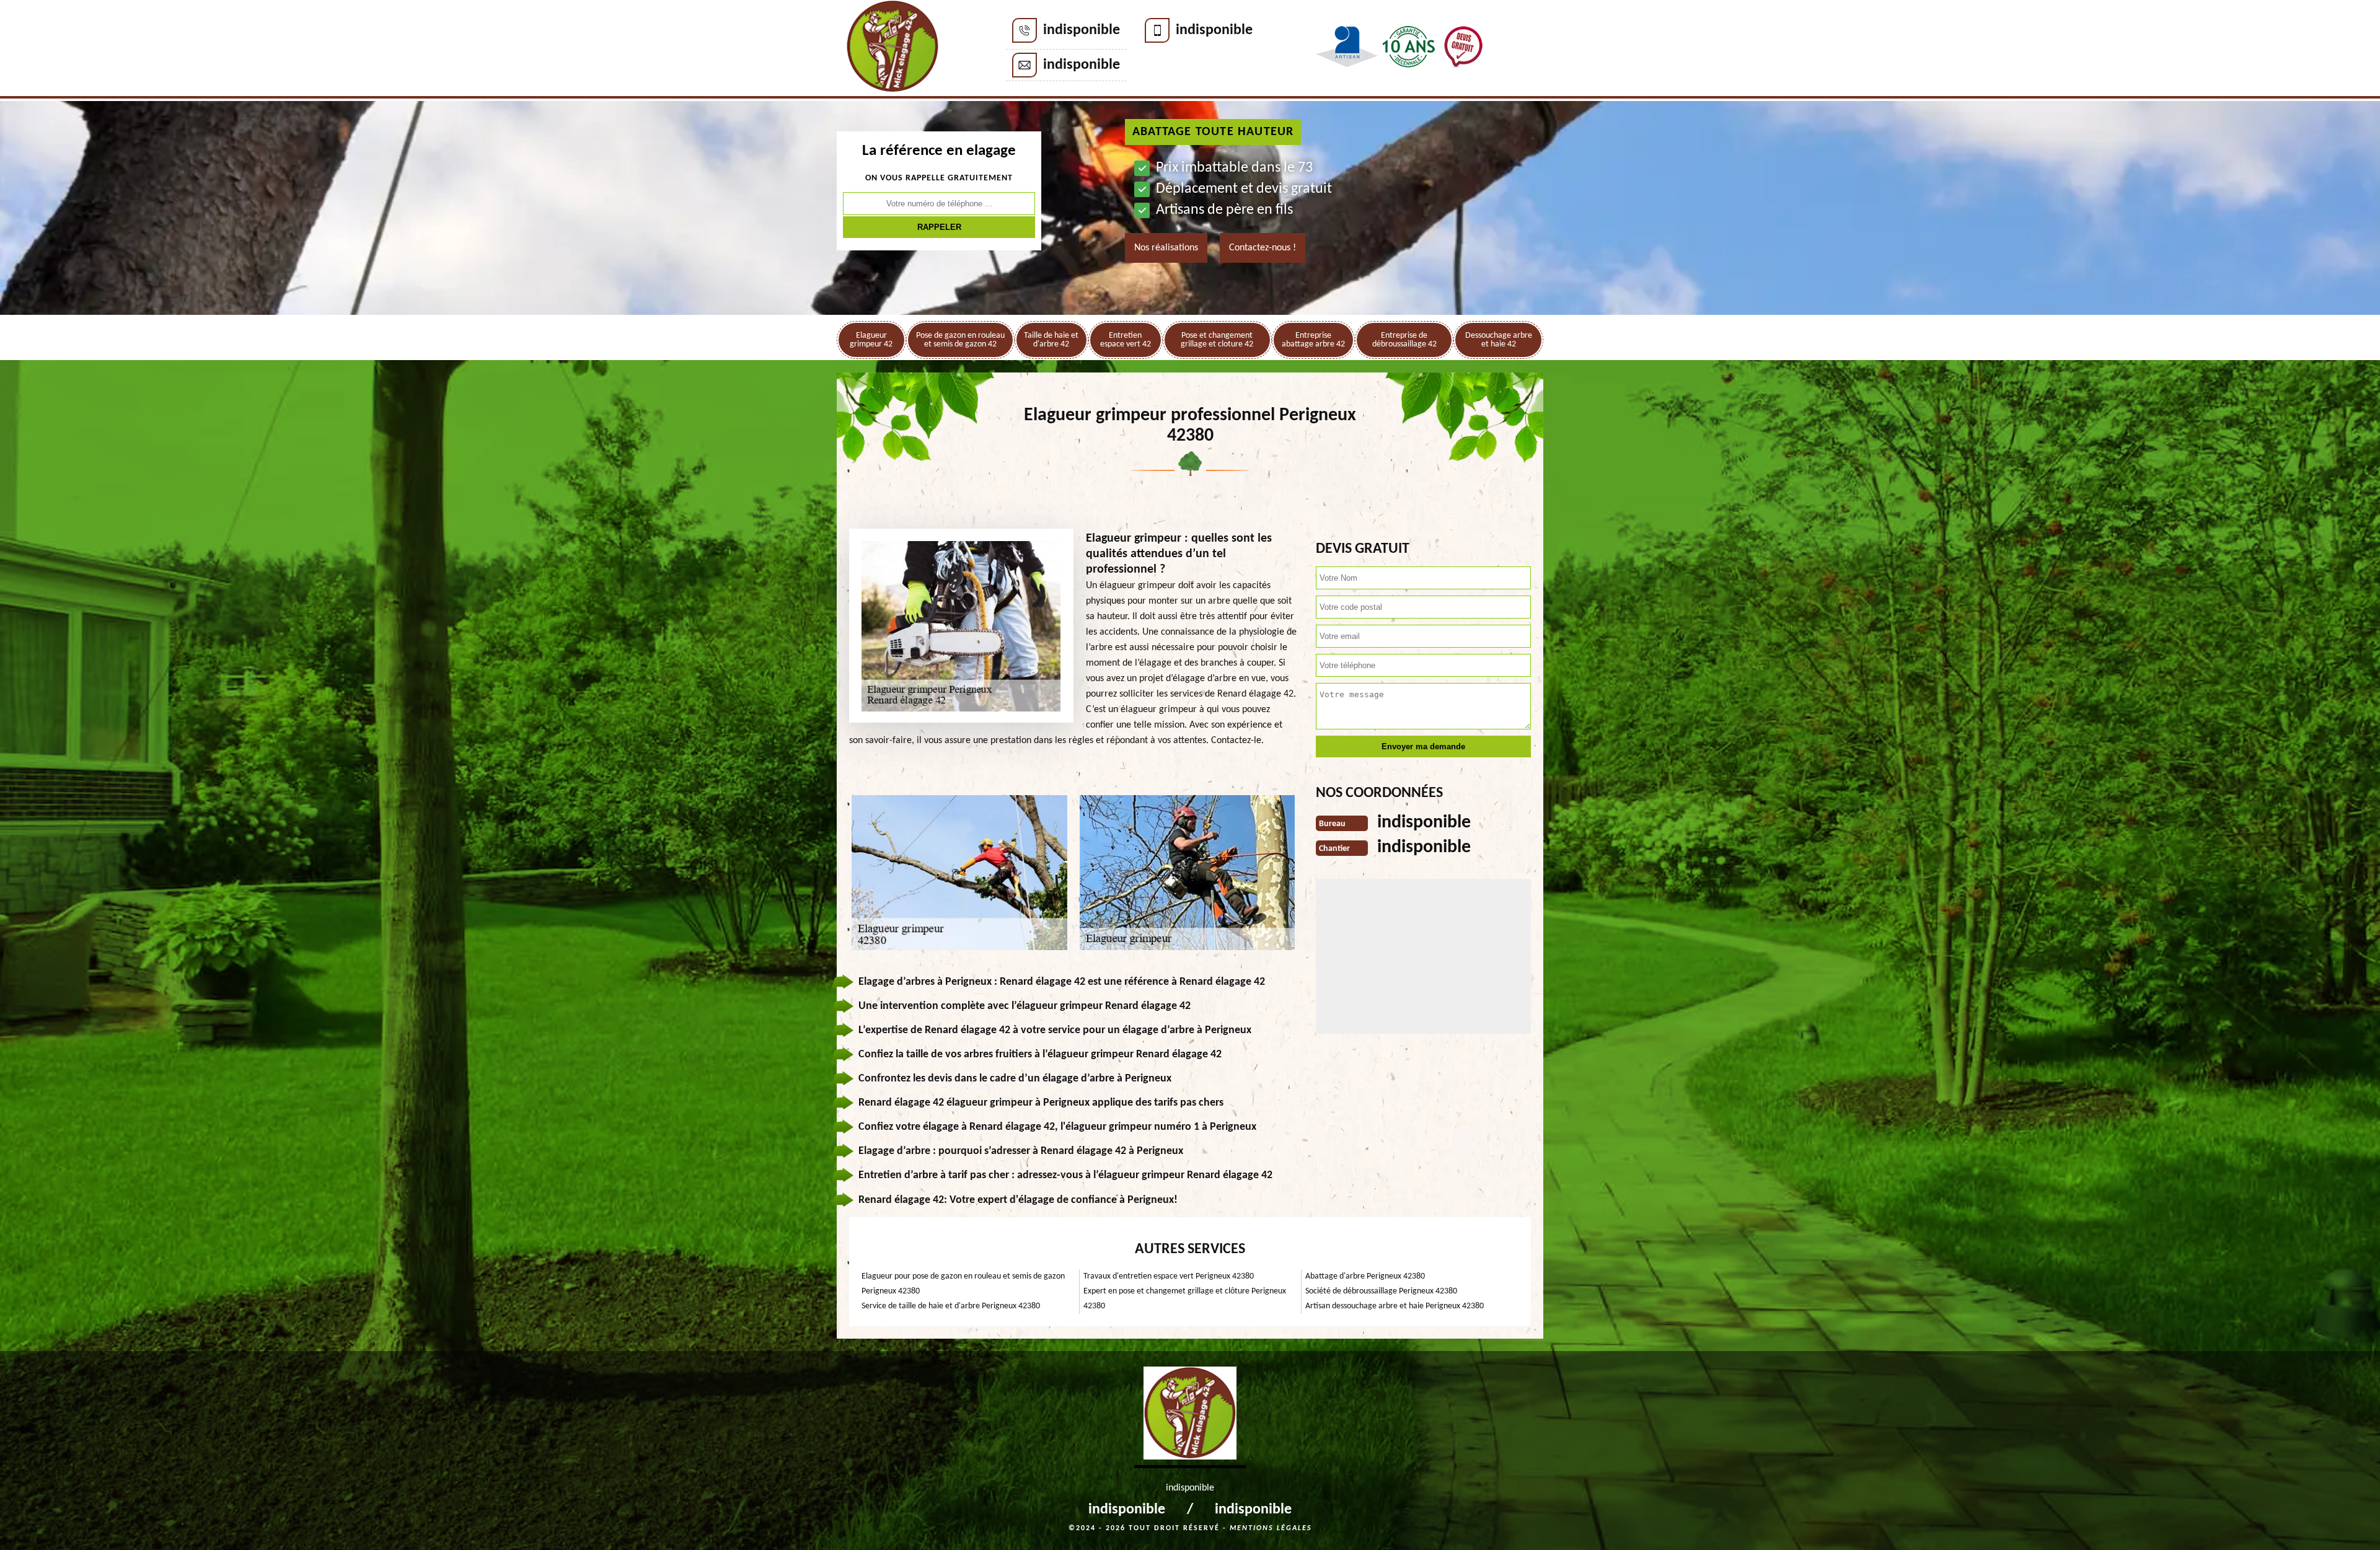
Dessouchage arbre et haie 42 (1499, 340)
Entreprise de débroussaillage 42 (1404, 340)
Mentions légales (1271, 1528)
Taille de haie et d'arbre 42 (1051, 340)
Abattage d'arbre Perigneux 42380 (1365, 1276)
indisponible (1082, 30)
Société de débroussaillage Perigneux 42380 (1381, 1291)
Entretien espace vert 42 (1126, 340)
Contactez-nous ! (1263, 248)
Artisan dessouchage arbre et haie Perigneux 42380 (1395, 1306)
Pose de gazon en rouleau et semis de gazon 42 (960, 340)
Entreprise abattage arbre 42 (1313, 340)
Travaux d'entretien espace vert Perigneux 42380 (1169, 1276)
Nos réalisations (1166, 248)
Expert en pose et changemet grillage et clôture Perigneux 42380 (1185, 1299)
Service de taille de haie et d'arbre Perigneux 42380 (951, 1306)
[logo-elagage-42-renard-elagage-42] (892, 49)
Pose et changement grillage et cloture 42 (1217, 340)
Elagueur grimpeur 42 (871, 340)
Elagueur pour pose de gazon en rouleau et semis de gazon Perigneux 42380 (963, 1284)
